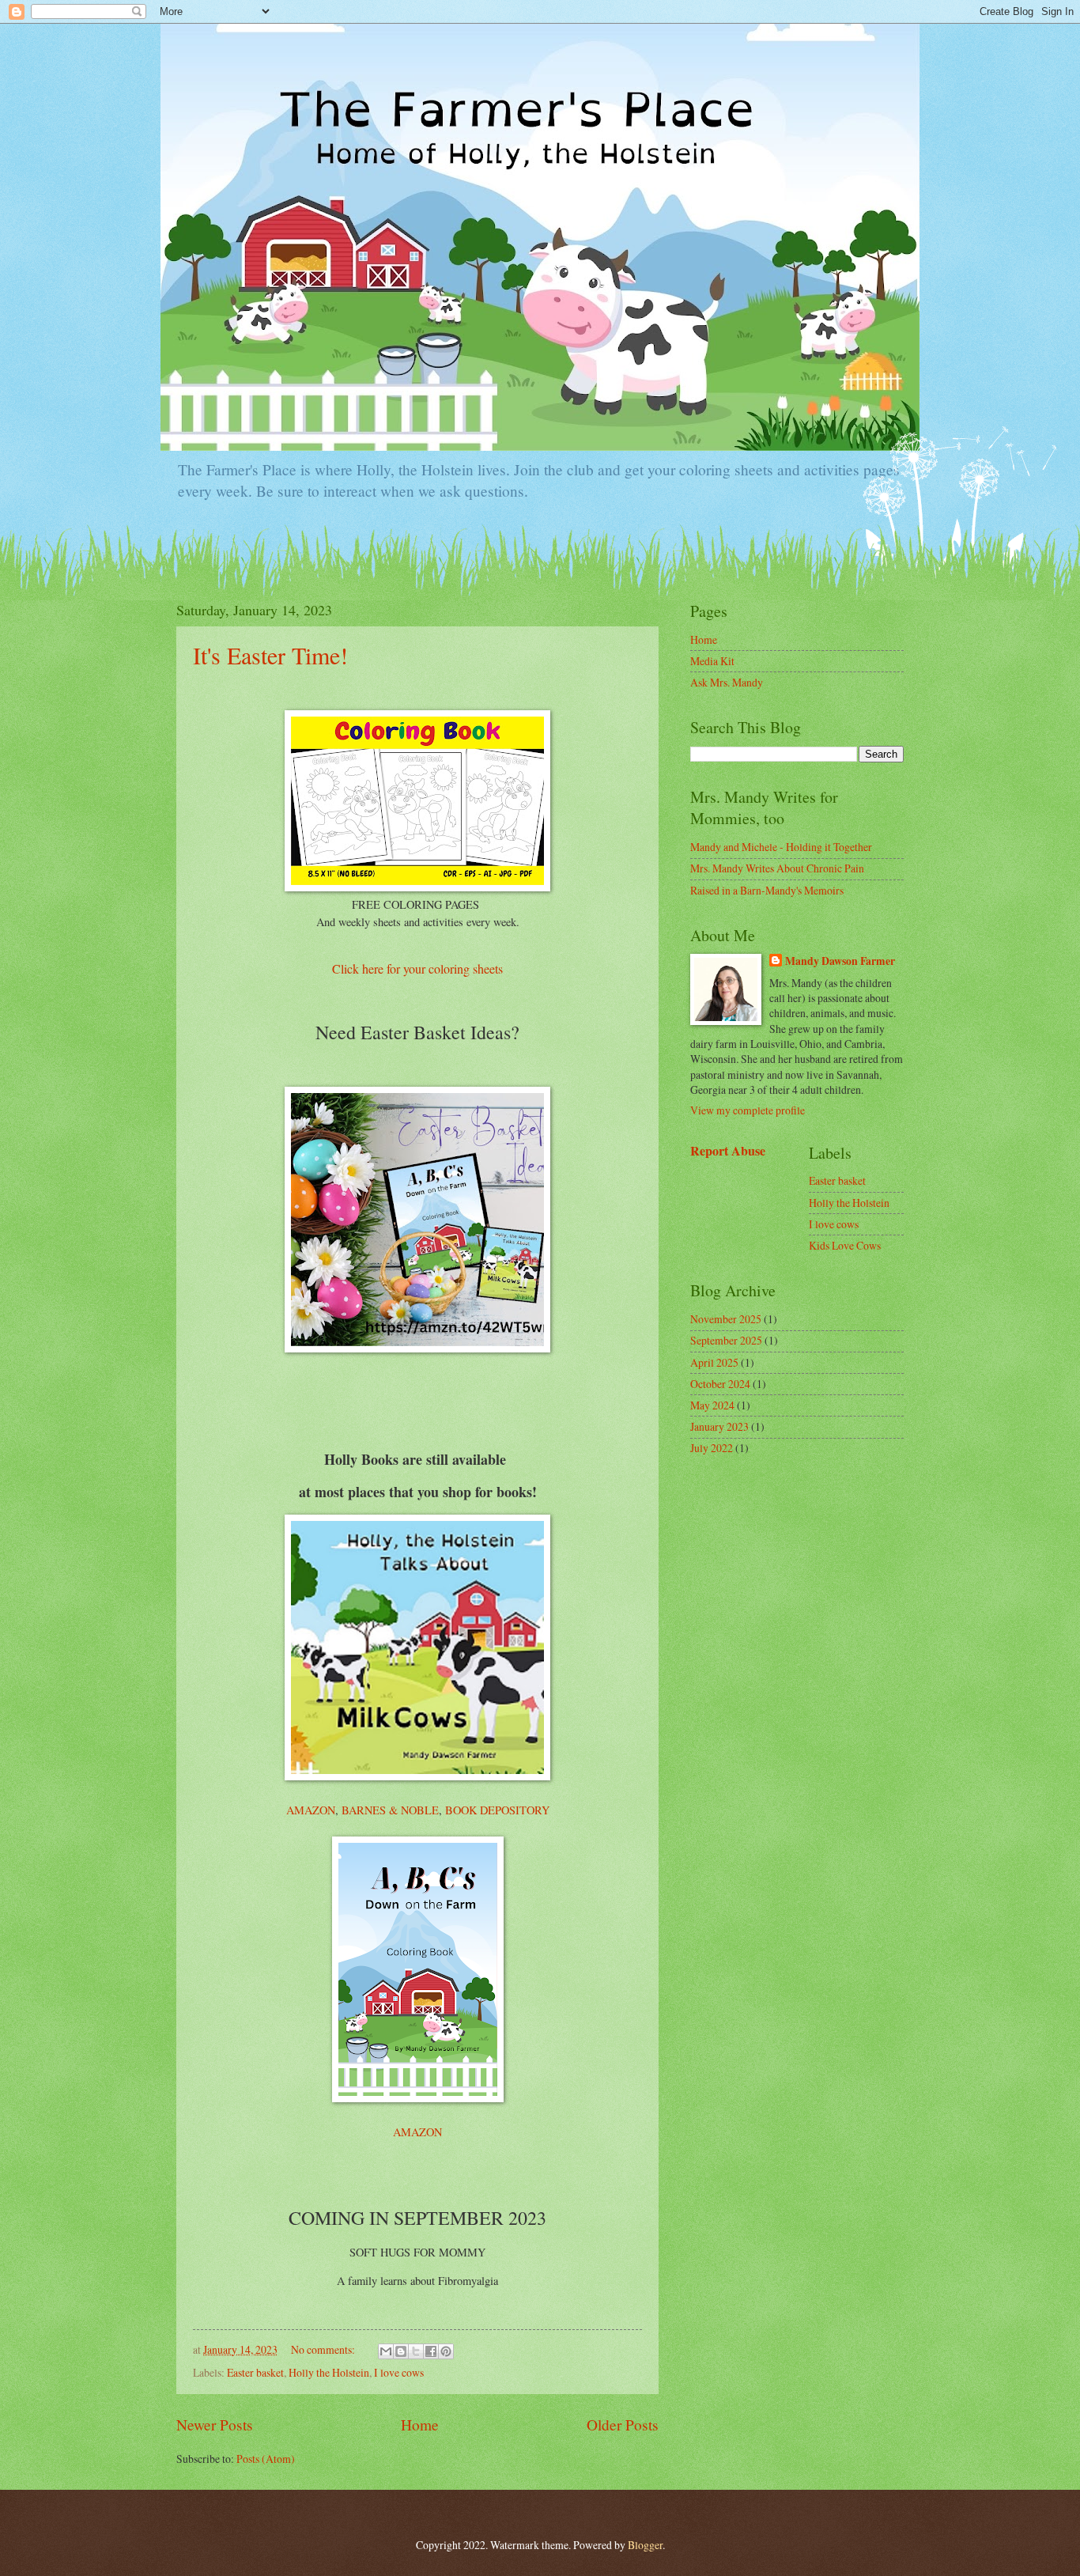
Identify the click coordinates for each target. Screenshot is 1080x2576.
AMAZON (311, 1810)
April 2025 (714, 1362)
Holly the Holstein (329, 2372)
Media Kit (712, 661)
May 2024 (712, 1405)
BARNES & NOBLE (390, 1810)
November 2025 (726, 1319)
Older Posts (623, 2425)
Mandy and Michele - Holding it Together (781, 847)
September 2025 (726, 1340)
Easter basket (255, 2372)
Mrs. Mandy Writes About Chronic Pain (777, 868)
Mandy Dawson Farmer (840, 961)
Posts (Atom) (266, 2459)
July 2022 (712, 1448)
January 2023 (719, 1426)
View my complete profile (748, 1110)
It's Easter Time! (270, 655)
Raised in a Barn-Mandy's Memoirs (767, 890)
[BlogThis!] (401, 2351)
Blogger (645, 2545)
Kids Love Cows (845, 1245)
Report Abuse (728, 1151)
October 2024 (720, 1384)
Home (420, 2425)
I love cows (399, 2372)
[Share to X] (416, 2351)
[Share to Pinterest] (446, 2351)
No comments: (324, 2349)
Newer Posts (215, 2425)
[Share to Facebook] (431, 2351)
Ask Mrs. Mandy (727, 682)
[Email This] (386, 2351)
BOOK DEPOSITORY (497, 1810)
